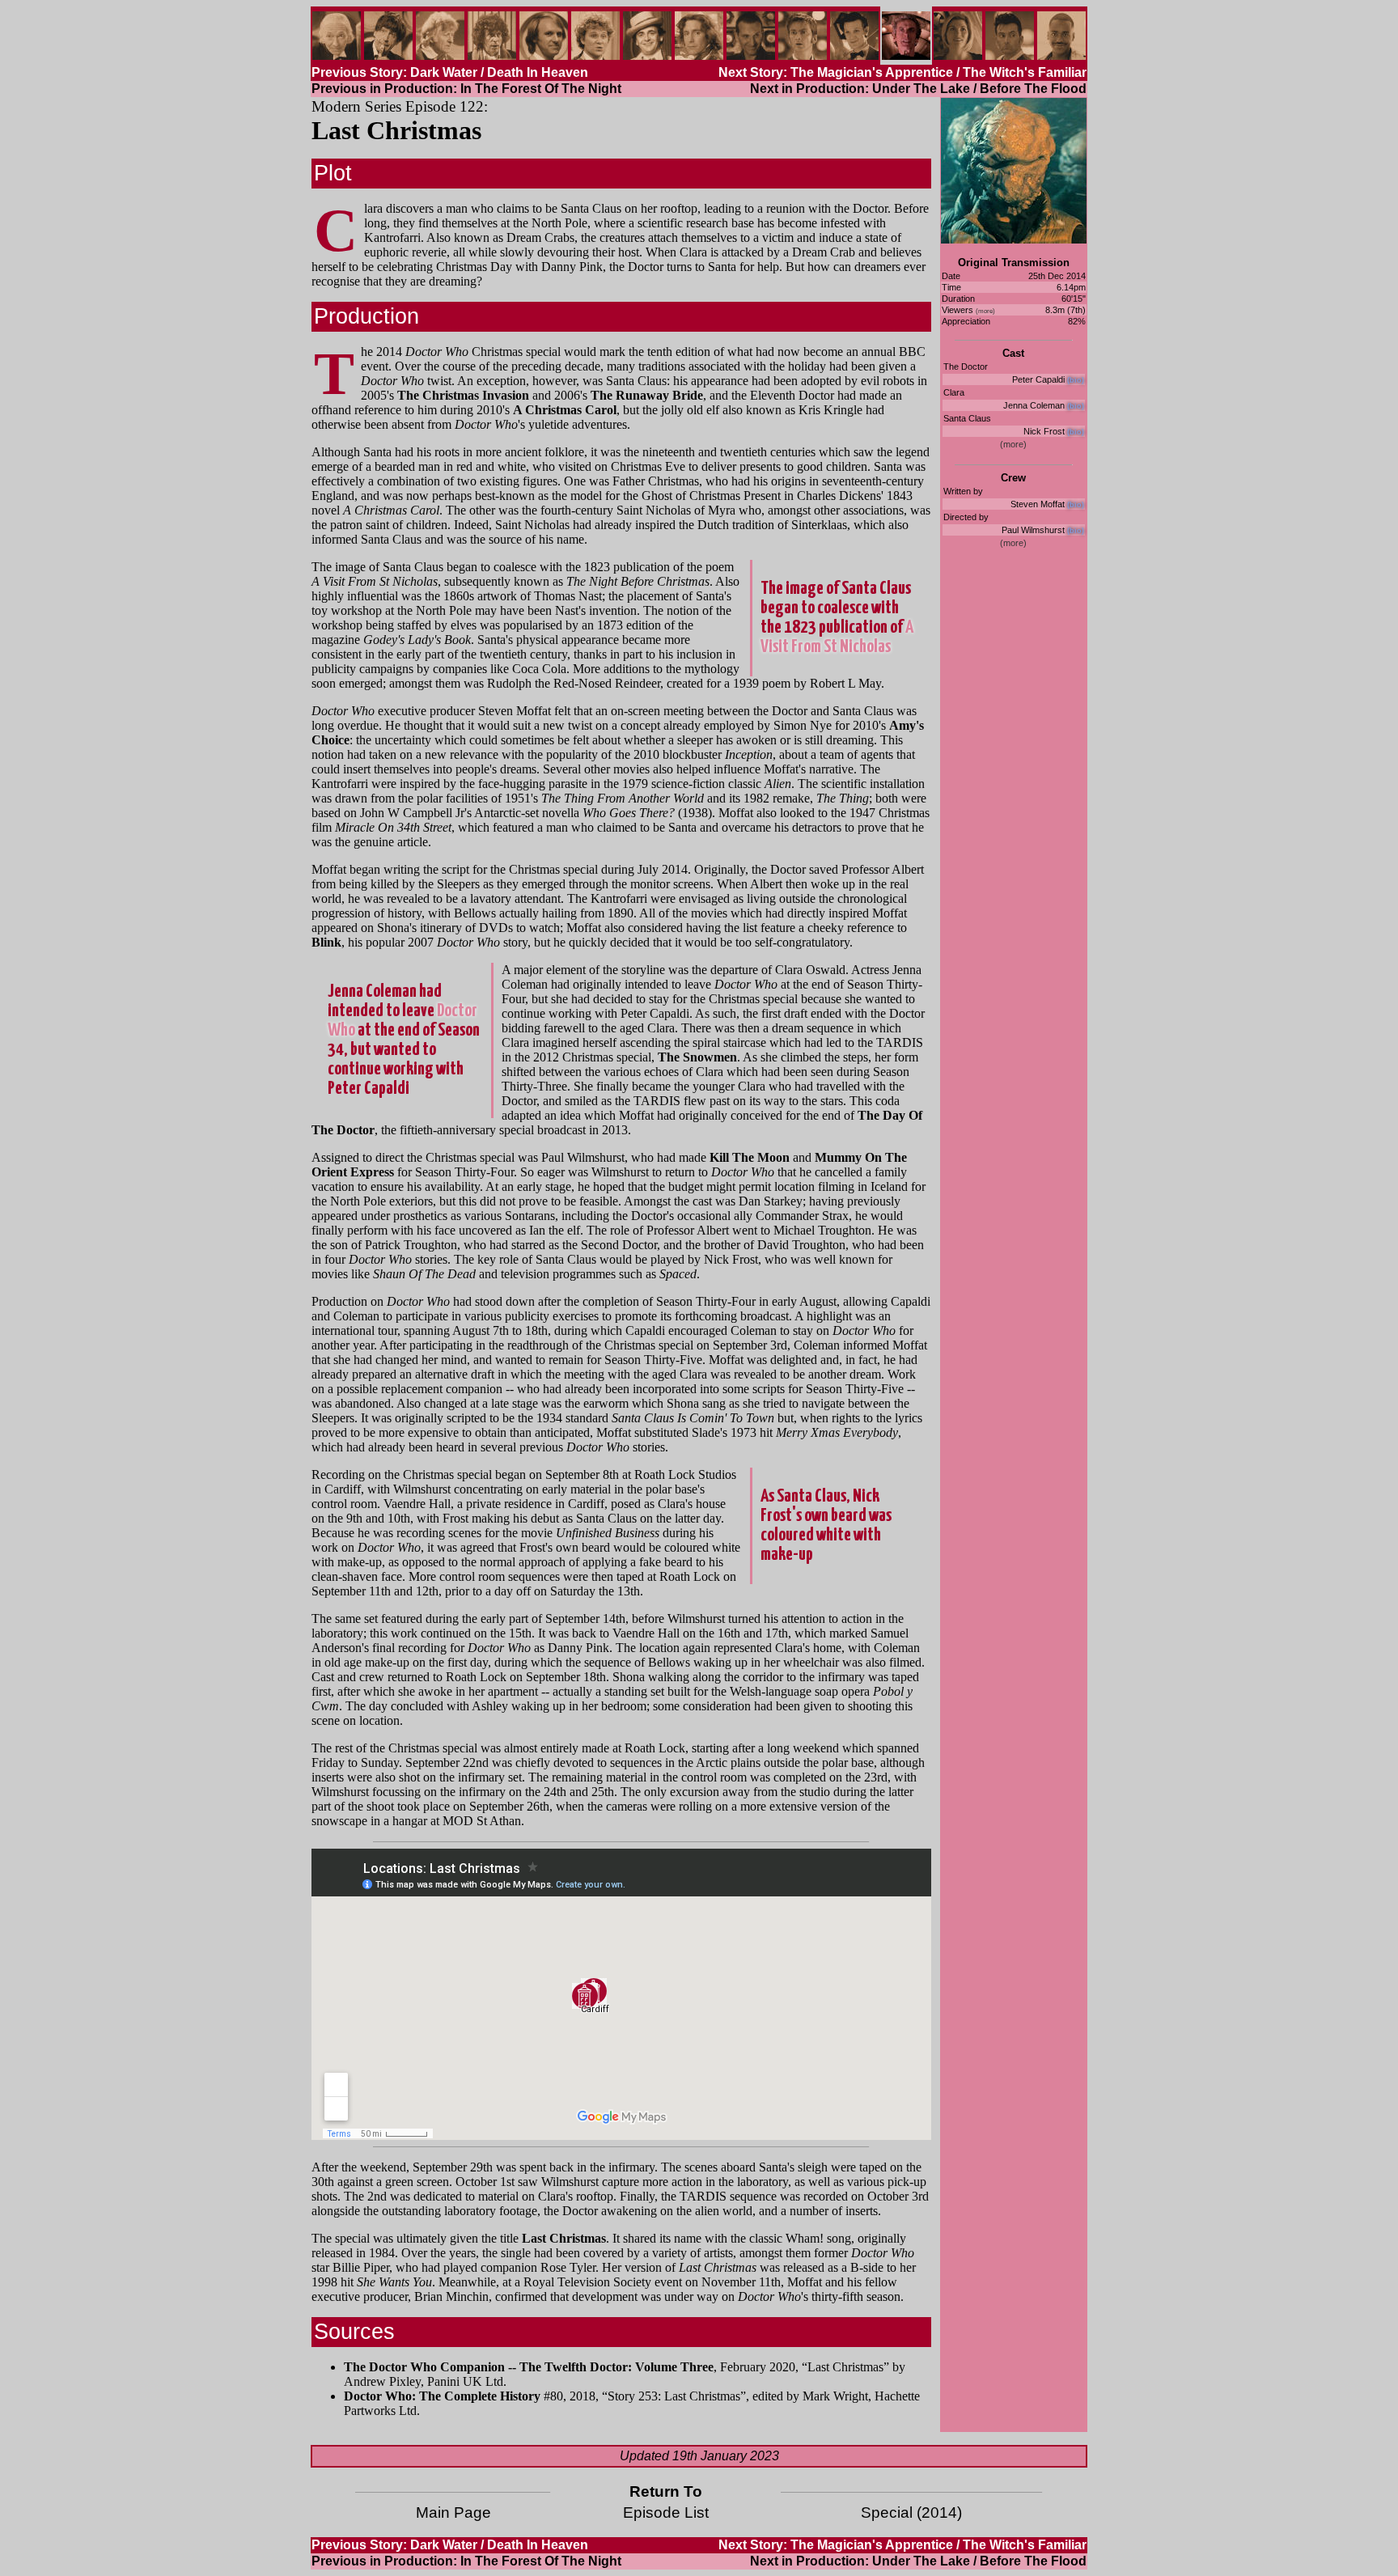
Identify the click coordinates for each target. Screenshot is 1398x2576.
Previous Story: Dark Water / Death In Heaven (450, 72)
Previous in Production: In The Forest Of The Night (466, 89)
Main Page (453, 2512)
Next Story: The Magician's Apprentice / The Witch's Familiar (902, 72)
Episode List (666, 2512)
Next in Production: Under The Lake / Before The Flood (918, 89)
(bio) (1076, 380)
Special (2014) (911, 2512)
